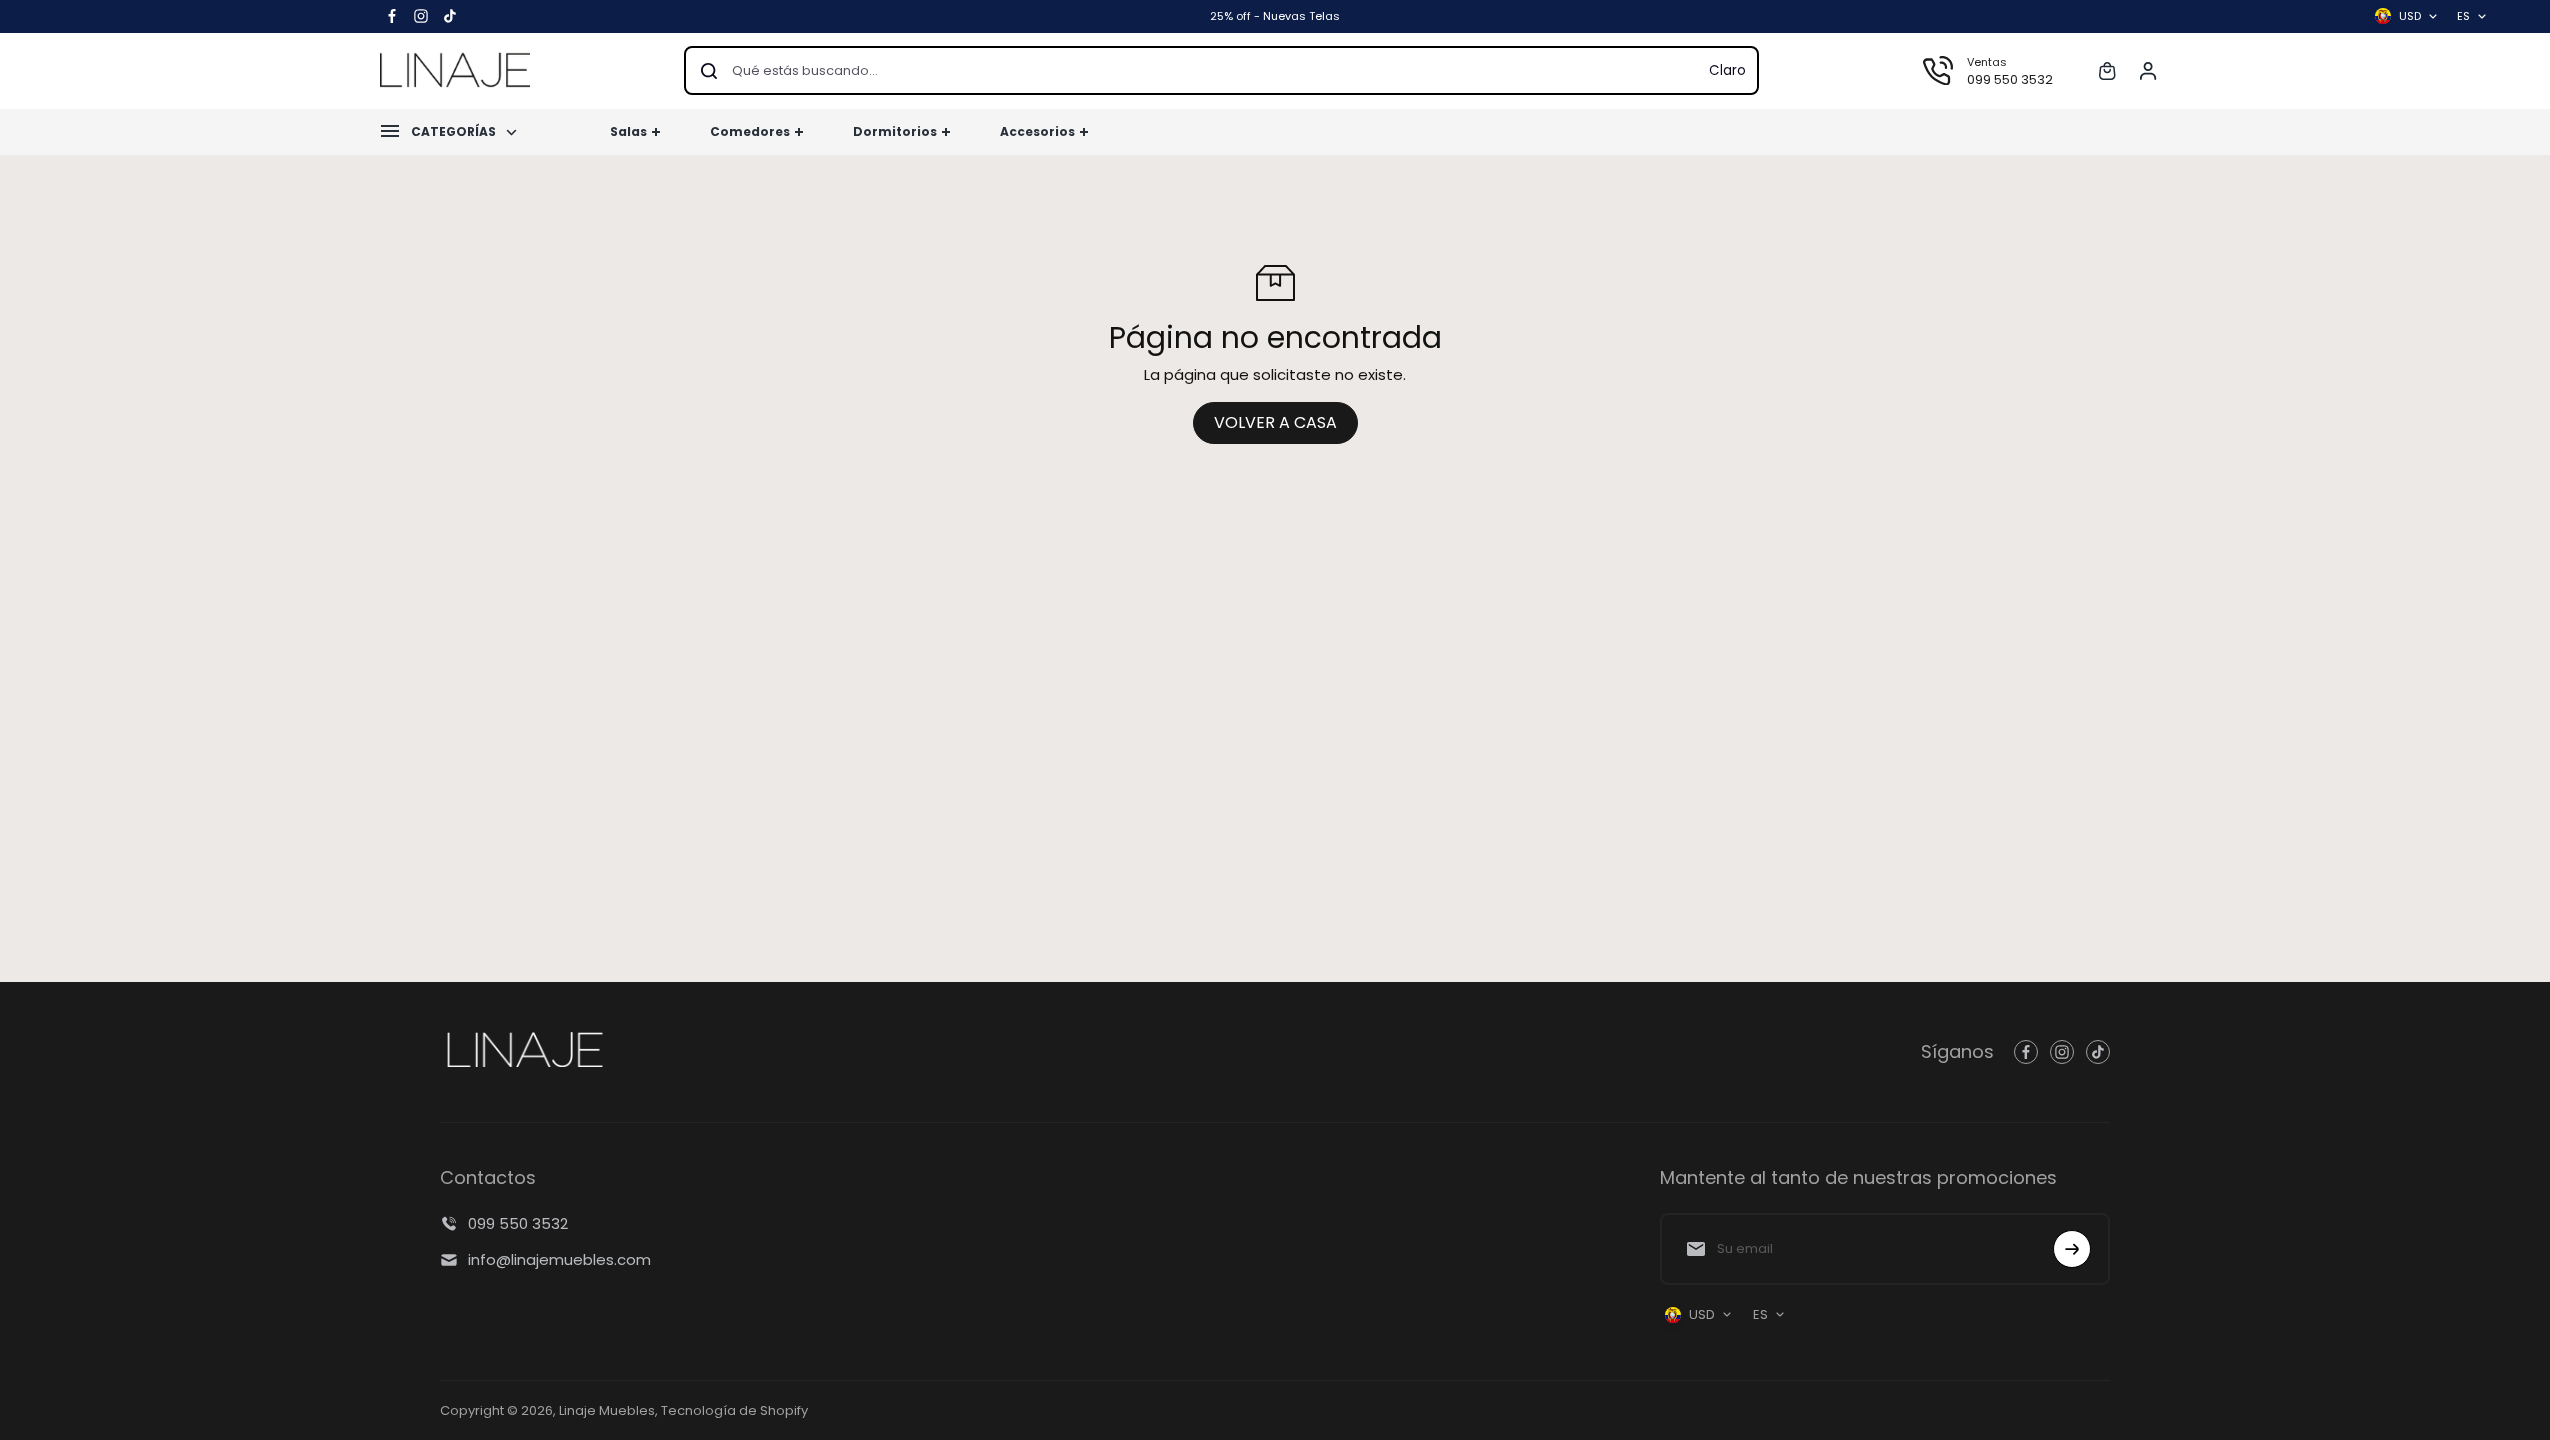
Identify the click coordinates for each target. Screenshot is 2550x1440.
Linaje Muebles (607, 1410)
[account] (2148, 71)
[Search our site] (709, 71)
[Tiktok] (450, 16)
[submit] (2072, 1249)
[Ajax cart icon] (2107, 71)
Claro (1727, 70)
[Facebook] (392, 16)
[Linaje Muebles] (455, 70)
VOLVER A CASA (1275, 422)
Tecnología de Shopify (734, 1410)
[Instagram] (421, 16)
